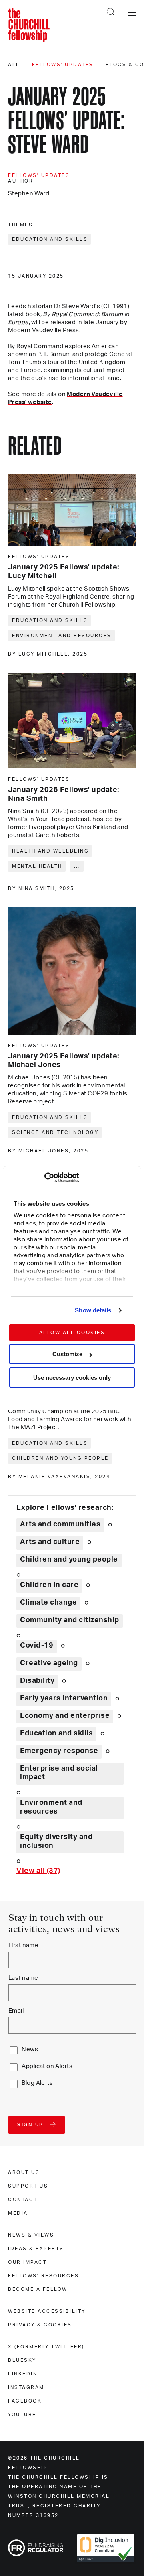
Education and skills (50, 239)
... (77, 866)
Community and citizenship (70, 1620)
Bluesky (22, 2360)
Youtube (22, 2415)
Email (16, 2011)
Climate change (48, 1603)
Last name (23, 1978)
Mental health (37, 866)
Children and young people (60, 1458)
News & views (31, 2235)
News (30, 2049)
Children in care (49, 1585)
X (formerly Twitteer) (46, 2347)
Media (18, 2213)
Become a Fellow (38, 2289)
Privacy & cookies (40, 2325)
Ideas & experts (36, 2249)
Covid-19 (37, 1646)
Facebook (25, 2401)
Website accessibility (47, 2311)
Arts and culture (50, 1542)
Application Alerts (47, 2066)
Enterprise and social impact (59, 1773)
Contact (23, 2200)
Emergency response (59, 1751)
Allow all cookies (72, 1333)
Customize (67, 1354)
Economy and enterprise (65, 1716)
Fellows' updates (63, 65)
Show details (93, 1310)
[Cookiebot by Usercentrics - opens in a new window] (44, 1178)
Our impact (27, 2262)
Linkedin (23, 2374)
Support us (28, 2186)
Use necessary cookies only (72, 1378)
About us (24, 2172)
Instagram (26, 2387)
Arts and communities (60, 1524)
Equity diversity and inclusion (56, 1841)
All (14, 65)
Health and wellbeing (50, 851)
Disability (37, 1681)
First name (23, 1945)
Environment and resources (62, 636)
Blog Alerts (37, 2083)
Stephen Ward (29, 194)
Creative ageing (49, 1663)
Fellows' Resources (43, 2276)
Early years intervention (64, 1698)
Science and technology (55, 1132)
